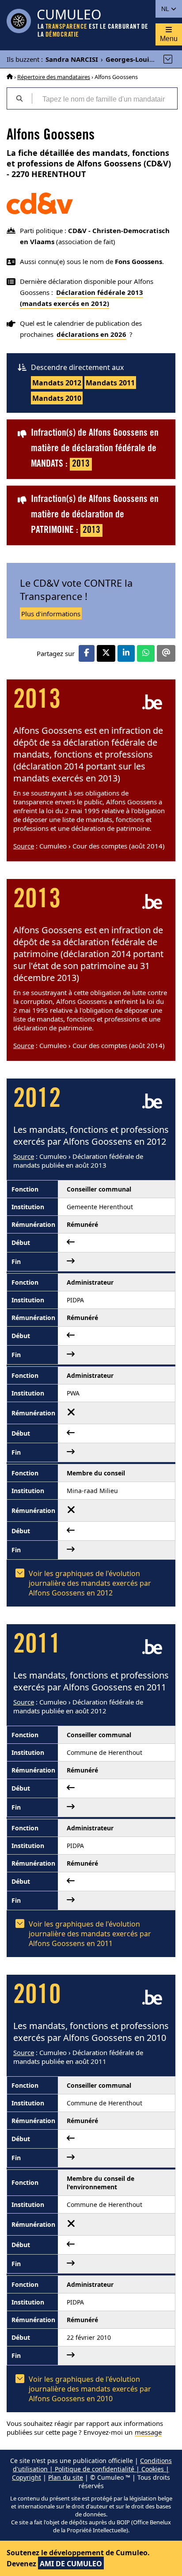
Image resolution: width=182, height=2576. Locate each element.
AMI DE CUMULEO (71, 2564)
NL (166, 9)
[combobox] (104, 98)
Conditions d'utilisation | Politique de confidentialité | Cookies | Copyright (92, 2469)
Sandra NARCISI (72, 59)
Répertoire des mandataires (54, 77)
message (148, 2432)
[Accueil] (10, 77)
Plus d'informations (51, 614)
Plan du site (66, 2477)
